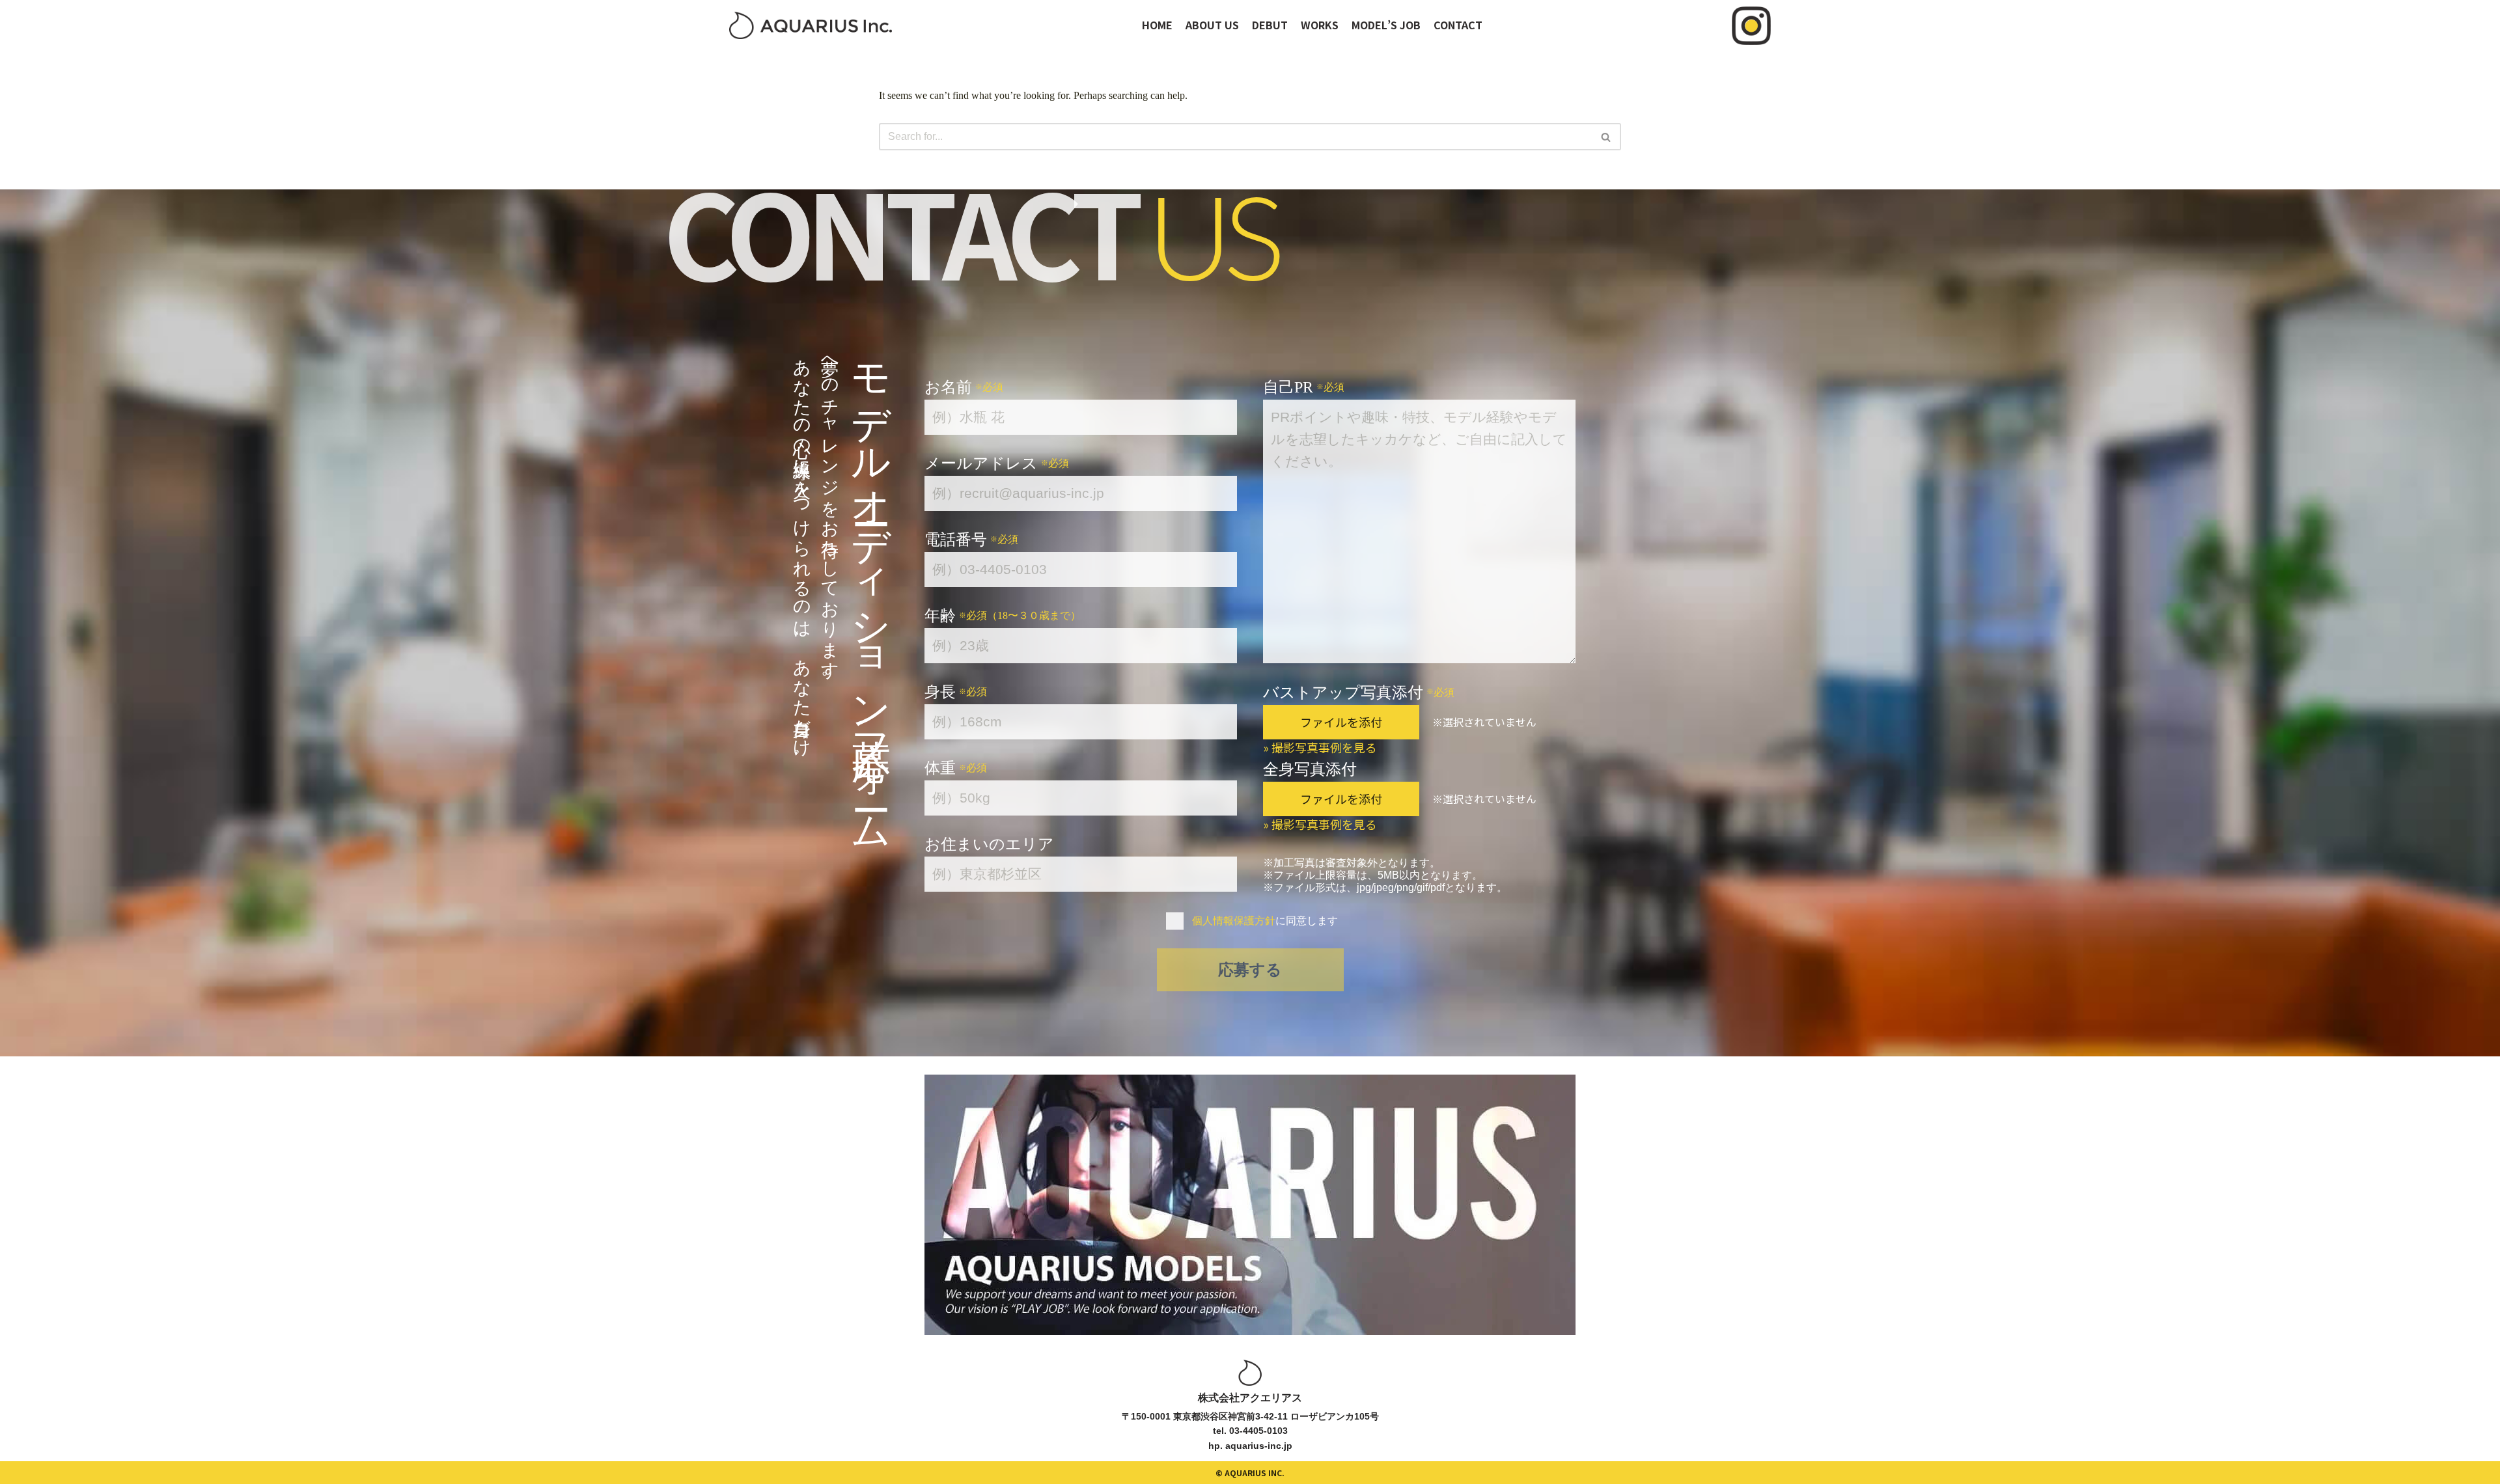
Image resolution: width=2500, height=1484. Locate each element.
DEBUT (1270, 25)
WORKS (1320, 25)
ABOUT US (1212, 25)
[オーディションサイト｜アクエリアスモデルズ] (811, 25)
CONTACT (1458, 25)
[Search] (1606, 137)
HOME (1157, 25)
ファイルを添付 (1341, 722)
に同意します (1265, 921)
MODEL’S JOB (1386, 25)
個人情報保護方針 (1234, 921)
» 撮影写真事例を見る (1320, 747)
